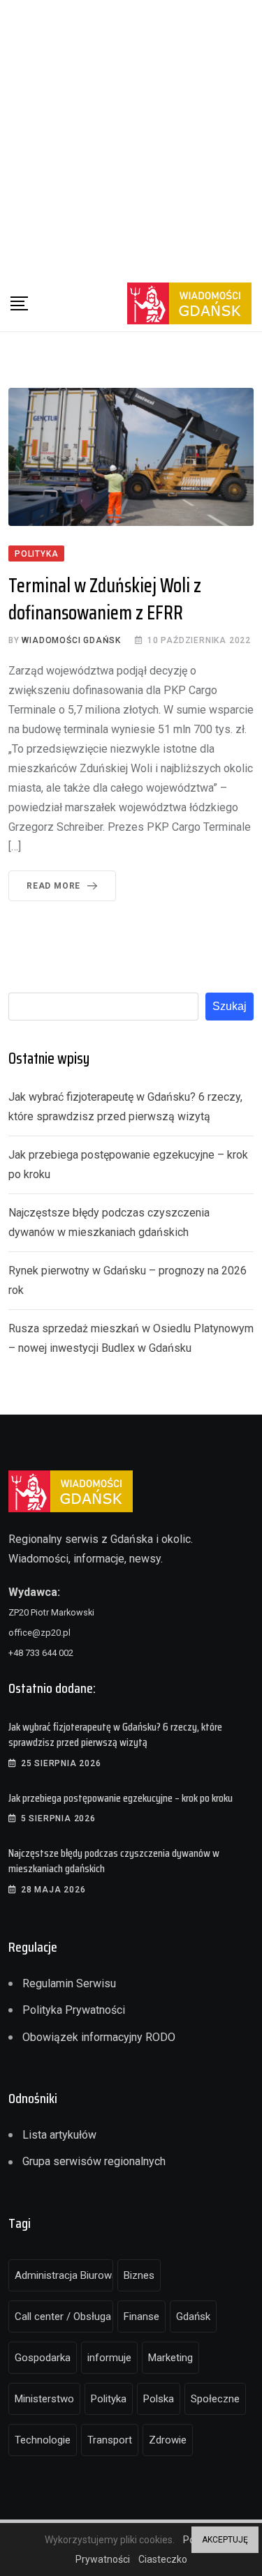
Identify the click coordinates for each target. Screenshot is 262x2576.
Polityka (109, 2399)
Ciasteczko (163, 2559)
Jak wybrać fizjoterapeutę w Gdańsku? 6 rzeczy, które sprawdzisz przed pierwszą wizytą (115, 1734)
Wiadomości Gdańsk (71, 640)
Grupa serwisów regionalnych (94, 2161)
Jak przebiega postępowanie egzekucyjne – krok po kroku (121, 1798)
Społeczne (215, 2399)
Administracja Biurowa (64, 2275)
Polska (159, 2399)
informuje (109, 2358)
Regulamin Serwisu (69, 1983)
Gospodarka (43, 2358)
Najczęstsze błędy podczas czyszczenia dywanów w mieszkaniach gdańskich (114, 1861)
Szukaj (230, 1006)
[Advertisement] (131, 138)
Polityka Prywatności (74, 2010)
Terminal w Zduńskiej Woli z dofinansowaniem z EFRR (105, 599)
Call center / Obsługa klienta (64, 2317)
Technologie (43, 2440)
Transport (110, 2440)
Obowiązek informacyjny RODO (99, 2037)
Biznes (139, 2275)
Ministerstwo (44, 2399)
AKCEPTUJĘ (225, 2540)
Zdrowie (168, 2440)
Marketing (170, 2358)
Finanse (141, 2317)
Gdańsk (193, 2317)
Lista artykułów (59, 2135)
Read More (53, 886)
